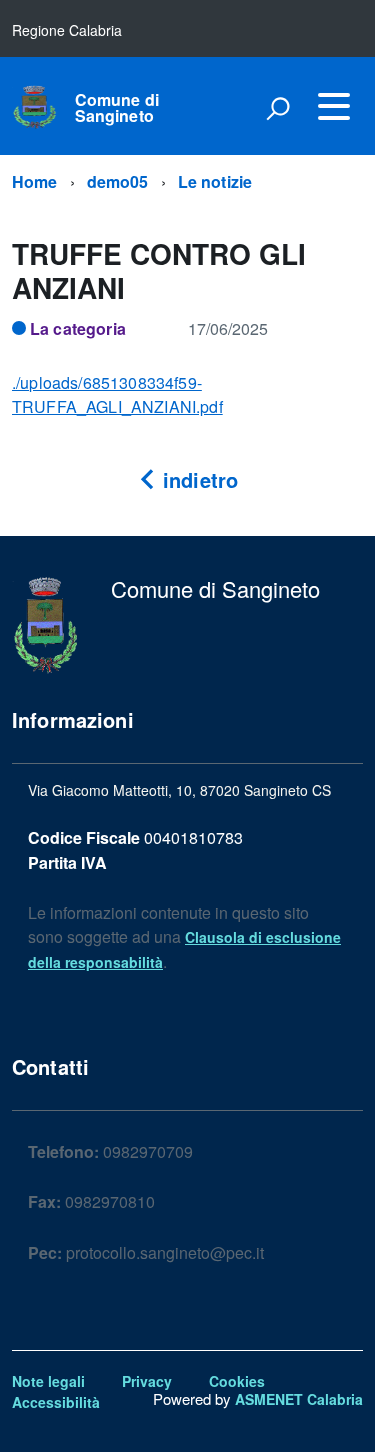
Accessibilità (56, 1402)
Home (35, 181)
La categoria (78, 328)
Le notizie (215, 181)
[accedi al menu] (334, 106)
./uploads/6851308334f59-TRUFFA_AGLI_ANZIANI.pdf (117, 395)
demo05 (118, 181)
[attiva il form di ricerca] (278, 108)
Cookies (237, 1381)
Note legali (48, 1381)
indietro (197, 479)
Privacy (147, 1381)
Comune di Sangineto (117, 108)
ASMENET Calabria (299, 1399)
